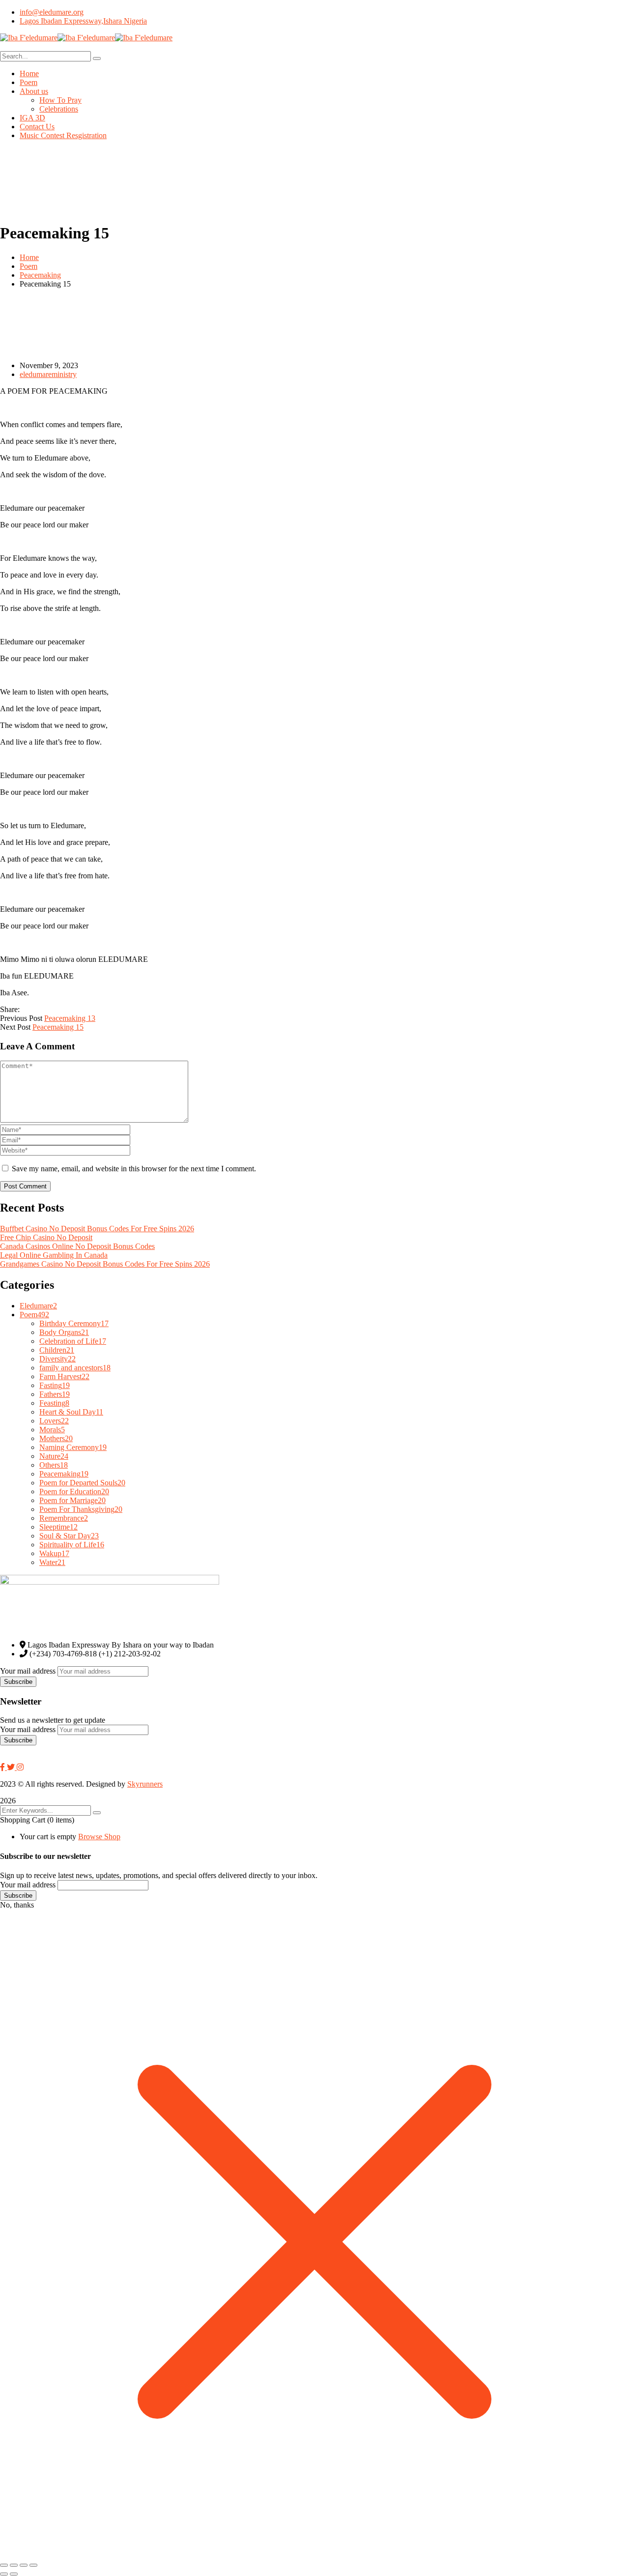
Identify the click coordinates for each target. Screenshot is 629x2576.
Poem (29, 266)
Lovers (54, 1421)
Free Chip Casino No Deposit (46, 1237)
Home (29, 257)
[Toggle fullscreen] (14, 2565)
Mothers (56, 1438)
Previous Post (21, 1018)
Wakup (54, 1553)
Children (57, 1350)
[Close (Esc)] (33, 2565)
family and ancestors (75, 1368)
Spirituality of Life (72, 1545)
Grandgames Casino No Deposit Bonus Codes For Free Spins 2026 (105, 1264)
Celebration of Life (73, 1341)
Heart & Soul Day (71, 1412)
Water (52, 1562)
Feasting (54, 1403)
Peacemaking (40, 275)
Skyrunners (145, 1784)
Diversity (57, 1359)
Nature (54, 1456)
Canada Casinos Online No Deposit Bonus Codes (77, 1246)
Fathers (55, 1394)
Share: (10, 1009)
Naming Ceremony (73, 1447)
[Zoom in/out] (4, 2565)
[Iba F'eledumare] (29, 38)
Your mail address (28, 1671)
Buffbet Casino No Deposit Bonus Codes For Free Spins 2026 (97, 1229)
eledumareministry (48, 374)
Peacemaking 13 (70, 1018)
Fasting (55, 1385)
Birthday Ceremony (74, 1323)
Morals (52, 1430)
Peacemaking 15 (58, 1027)
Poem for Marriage (72, 1500)
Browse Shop (99, 1837)
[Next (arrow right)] (14, 2574)
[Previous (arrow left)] (4, 2574)
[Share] (24, 2565)
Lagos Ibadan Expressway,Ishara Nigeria (83, 21)
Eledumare (38, 1306)
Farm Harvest (64, 1376)
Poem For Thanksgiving (81, 1509)
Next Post (15, 1027)
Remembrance (64, 1518)
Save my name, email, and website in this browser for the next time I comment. (134, 1169)
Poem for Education (74, 1491)
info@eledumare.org (52, 12)
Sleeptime (58, 1527)
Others (54, 1465)
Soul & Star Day (69, 1536)
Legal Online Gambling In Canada (54, 1255)
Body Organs (64, 1332)
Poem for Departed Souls (82, 1483)
